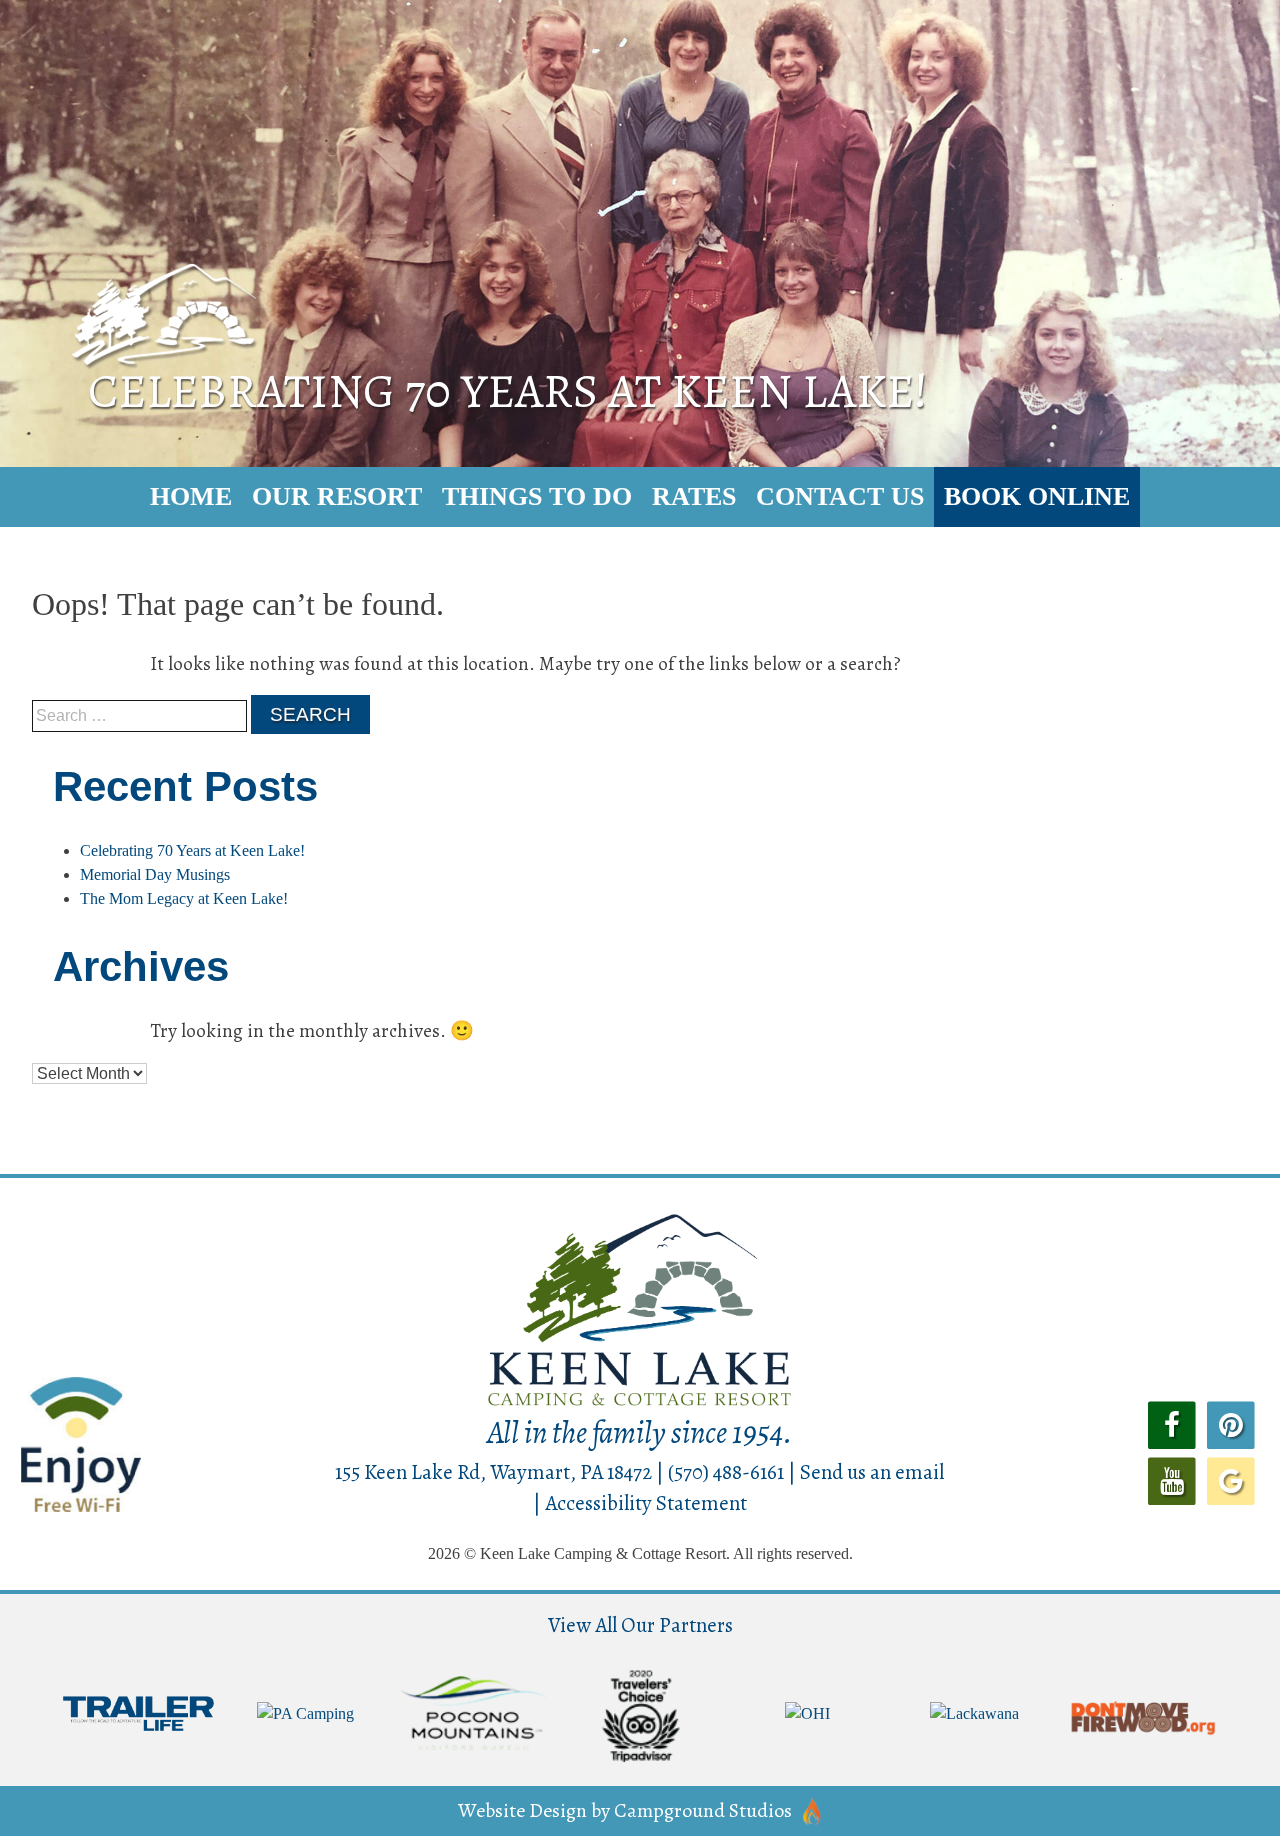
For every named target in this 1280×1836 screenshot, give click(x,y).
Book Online (1037, 496)
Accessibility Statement (646, 1503)
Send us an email (872, 1472)
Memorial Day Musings (155, 874)
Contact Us (840, 496)
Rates (694, 496)
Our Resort (337, 496)
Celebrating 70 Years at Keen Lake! (192, 850)
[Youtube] (1171, 1479)
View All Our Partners (640, 1625)
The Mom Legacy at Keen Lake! (184, 898)
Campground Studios (703, 1810)
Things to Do (537, 496)
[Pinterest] (1231, 1424)
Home (191, 496)
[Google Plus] (1231, 1479)
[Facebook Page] (1171, 1424)
